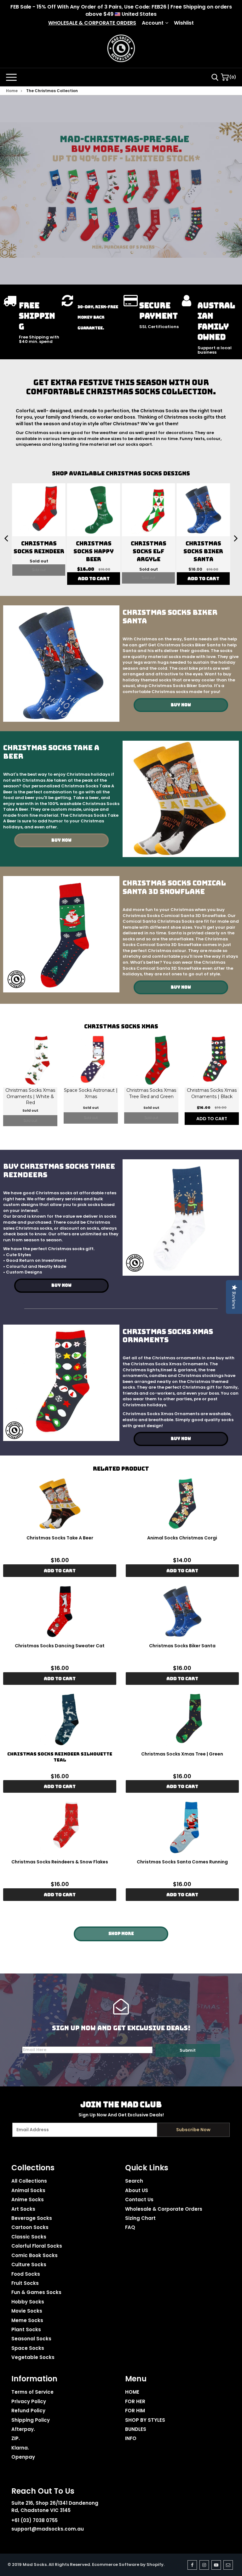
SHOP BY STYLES (145, 2407)
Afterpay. (23, 2416)
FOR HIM (135, 2398)
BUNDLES (136, 2416)
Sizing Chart (140, 2205)
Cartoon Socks (30, 2215)
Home (12, 91)
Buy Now (181, 692)
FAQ (130, 2215)
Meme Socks (27, 2307)
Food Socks (26, 2261)
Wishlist (184, 23)
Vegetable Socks (33, 2345)
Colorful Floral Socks (37, 2233)
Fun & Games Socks (36, 2280)
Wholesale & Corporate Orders (164, 2196)
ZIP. (16, 2426)
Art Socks (23, 2196)
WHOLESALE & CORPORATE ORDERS (92, 23)
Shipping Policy (31, 2407)
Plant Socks (26, 2317)
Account (153, 23)
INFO (131, 2426)
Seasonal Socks (31, 2326)
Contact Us (139, 2187)
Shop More (121, 1921)
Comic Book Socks (35, 2242)
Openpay (23, 2444)
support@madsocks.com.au (48, 2516)
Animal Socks (28, 2177)
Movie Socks (27, 2298)
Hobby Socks (28, 2289)
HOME (132, 2379)
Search (134, 2168)
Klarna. (20, 2435)
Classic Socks (29, 2224)
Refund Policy (28, 2398)
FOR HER (135, 2388)
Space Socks (28, 2335)
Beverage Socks (32, 2205)
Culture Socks (29, 2252)
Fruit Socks (25, 2270)
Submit (188, 2037)
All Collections (29, 2168)
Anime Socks (28, 2187)
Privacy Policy (29, 2388)
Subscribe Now (193, 2117)
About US (137, 2177)
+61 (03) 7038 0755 (35, 2508)
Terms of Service (32, 2379)
